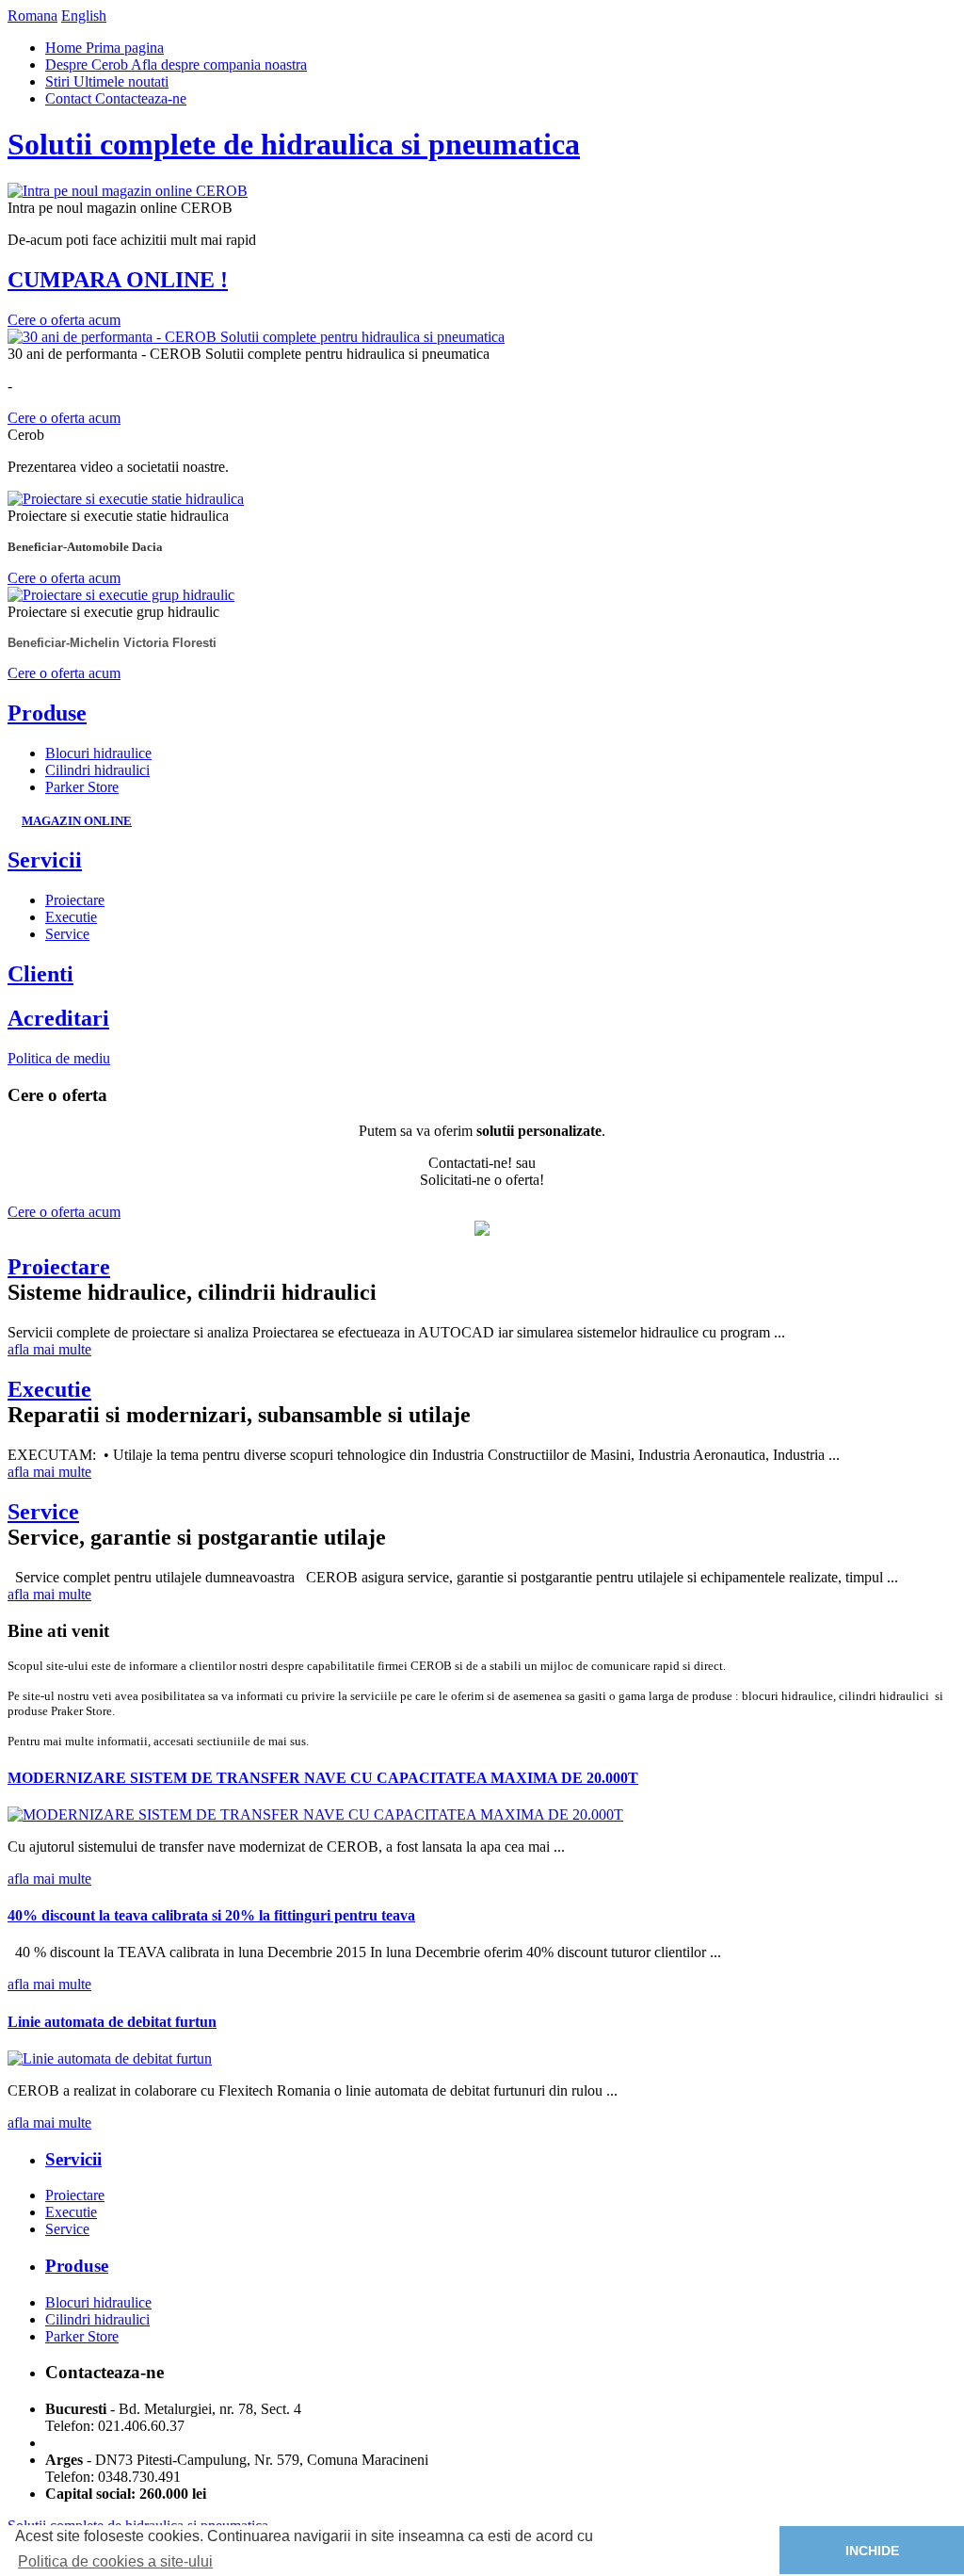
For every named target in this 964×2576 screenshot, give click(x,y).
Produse (47, 713)
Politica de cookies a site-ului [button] (115, 2561)
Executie (71, 917)
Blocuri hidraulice (98, 753)
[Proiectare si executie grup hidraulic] (121, 595)
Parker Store (82, 787)
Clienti (40, 974)
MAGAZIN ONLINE (77, 821)
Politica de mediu (59, 1058)
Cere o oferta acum (64, 320)
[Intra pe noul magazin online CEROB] (128, 191)
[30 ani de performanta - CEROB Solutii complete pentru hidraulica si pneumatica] (256, 337)
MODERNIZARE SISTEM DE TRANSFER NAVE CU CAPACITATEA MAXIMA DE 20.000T (323, 1778)
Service (67, 934)
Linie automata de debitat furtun (112, 2022)
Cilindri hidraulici (97, 770)
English (84, 16)
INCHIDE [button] (872, 2551)
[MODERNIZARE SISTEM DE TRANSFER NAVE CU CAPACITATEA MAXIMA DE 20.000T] (315, 1815)
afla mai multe (49, 1349)
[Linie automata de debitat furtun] (110, 2058)
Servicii (45, 860)
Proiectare (75, 900)
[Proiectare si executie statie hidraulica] (126, 499)
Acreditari (58, 1018)
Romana (32, 16)
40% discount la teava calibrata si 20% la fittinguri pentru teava (211, 1915)
